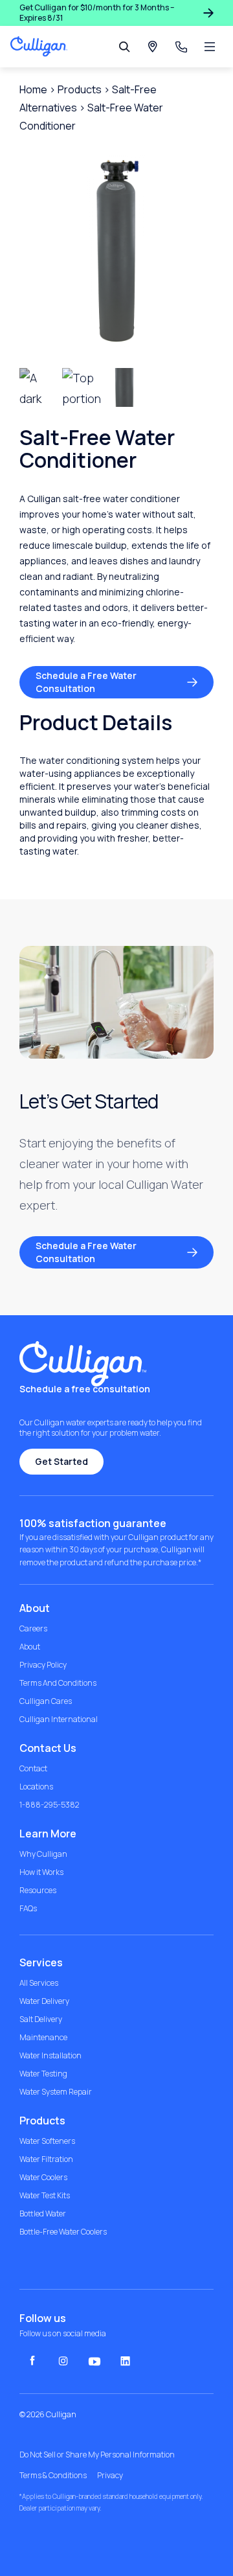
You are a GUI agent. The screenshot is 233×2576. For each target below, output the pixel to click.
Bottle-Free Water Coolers (63, 2232)
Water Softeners (47, 2141)
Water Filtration (46, 2159)
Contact (33, 1769)
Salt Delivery (41, 2019)
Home (33, 89)
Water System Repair (56, 2092)
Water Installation (50, 2056)
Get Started (61, 1461)
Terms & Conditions (53, 2476)
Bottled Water (43, 2214)
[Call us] (181, 47)
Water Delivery (44, 2001)
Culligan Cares (46, 1701)
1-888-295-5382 (49, 1805)
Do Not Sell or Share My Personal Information (97, 2455)
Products (80, 89)
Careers (33, 1629)
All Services (39, 1983)
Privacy (110, 2476)
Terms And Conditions (58, 1683)
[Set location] (153, 47)
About (30, 1647)
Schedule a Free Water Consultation (86, 682)
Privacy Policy (43, 1665)
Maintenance (43, 2038)
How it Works (41, 1872)
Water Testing (43, 2074)
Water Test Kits (45, 2196)
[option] (82, 387)
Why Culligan (43, 1854)
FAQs (28, 1909)
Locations (36, 1787)
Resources (38, 1891)
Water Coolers (43, 2178)
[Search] (124, 47)
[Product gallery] (116, 251)
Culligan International (59, 1719)
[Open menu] (210, 47)
